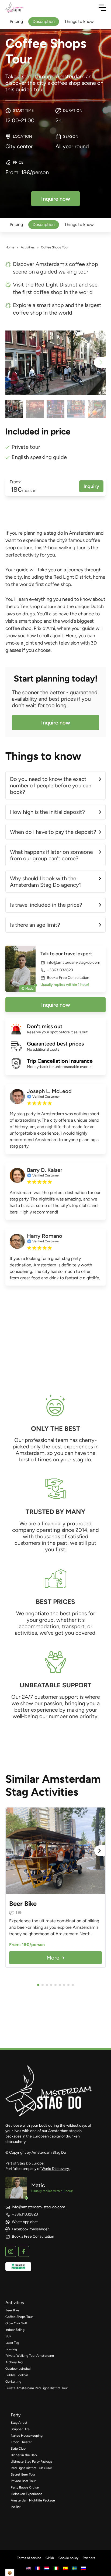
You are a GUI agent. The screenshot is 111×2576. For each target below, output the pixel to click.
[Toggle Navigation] (102, 8)
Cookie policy (68, 2558)
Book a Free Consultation (68, 978)
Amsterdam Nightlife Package (33, 2500)
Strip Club (18, 2449)
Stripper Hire (20, 2429)
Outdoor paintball (18, 2369)
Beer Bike (12, 2310)
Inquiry (91, 486)
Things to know (79, 225)
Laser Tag (12, 2343)
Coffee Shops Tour (19, 2317)
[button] (100, 362)
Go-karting (13, 2382)
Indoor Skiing (15, 2330)
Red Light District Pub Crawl (32, 2468)
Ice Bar (16, 2507)
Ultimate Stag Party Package (32, 2462)
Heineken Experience (27, 2494)
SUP (8, 2336)
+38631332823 (60, 970)
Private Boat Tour (23, 2481)
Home (10, 247)
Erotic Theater (21, 2442)
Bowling (11, 2349)
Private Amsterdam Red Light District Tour (37, 2388)
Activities (28, 247)
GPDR (50, 2558)
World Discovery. (56, 2169)
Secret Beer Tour (23, 2474)
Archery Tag (14, 2362)
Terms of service (29, 2558)
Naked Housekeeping (27, 2436)
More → (56, 1958)
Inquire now (56, 723)
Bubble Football (17, 2375)
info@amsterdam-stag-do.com (74, 963)
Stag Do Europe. (31, 2163)
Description (44, 225)
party (16, 2415)
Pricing (16, 225)
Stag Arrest (19, 2423)
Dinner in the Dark (24, 2455)
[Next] (100, 1851)
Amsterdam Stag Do (49, 2152)
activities (15, 2303)
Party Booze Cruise (25, 2487)
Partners (89, 2558)
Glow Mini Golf (16, 2323)
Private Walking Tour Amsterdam (30, 2356)
